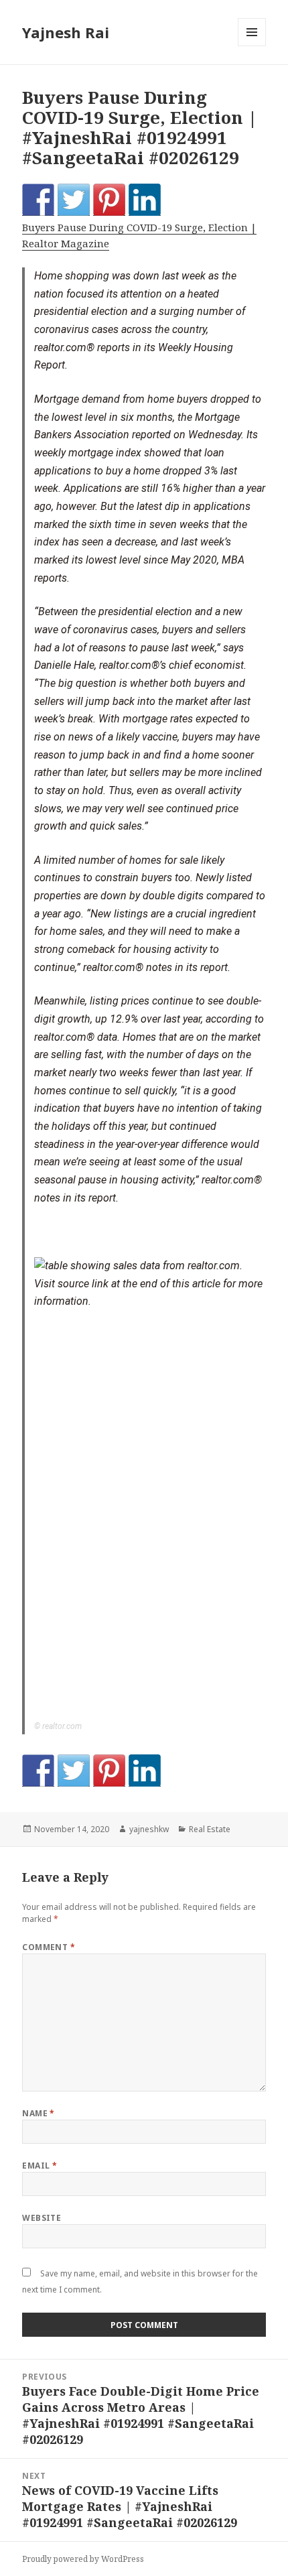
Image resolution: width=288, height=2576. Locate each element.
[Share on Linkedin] (145, 200)
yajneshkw (149, 1829)
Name (39, 2113)
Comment (49, 1947)
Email (40, 2166)
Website (42, 2218)
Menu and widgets (252, 46)
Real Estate (210, 1829)
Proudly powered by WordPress (83, 2559)
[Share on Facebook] (38, 200)
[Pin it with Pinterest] (109, 200)
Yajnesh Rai (66, 32)
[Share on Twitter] (74, 200)
